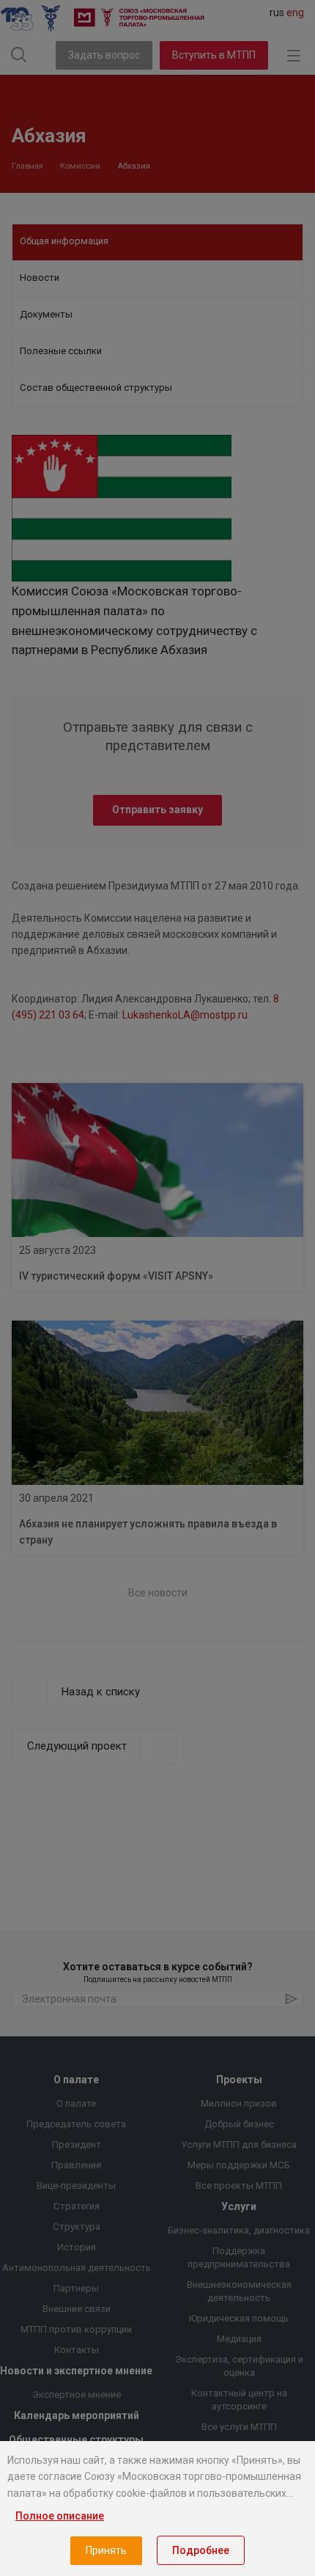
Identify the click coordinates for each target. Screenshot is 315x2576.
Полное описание (60, 2516)
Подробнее (201, 2550)
